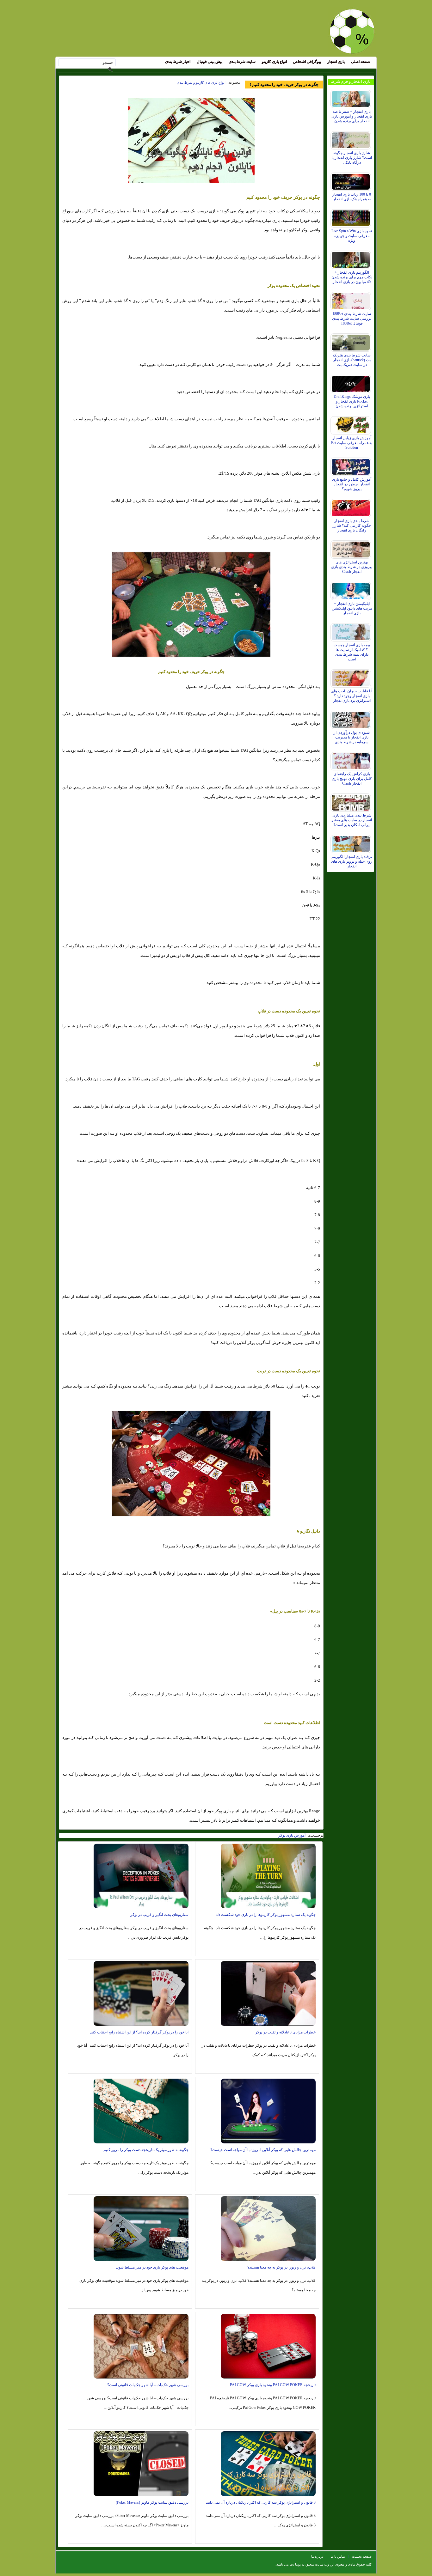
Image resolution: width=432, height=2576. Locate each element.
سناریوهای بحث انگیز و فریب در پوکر (159, 1915)
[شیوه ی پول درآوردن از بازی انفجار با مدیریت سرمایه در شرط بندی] (352, 718)
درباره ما (317, 2556)
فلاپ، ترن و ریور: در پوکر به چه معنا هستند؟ (281, 2267)
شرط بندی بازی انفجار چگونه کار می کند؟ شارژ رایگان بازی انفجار (352, 526)
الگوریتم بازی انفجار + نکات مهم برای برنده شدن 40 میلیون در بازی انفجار (352, 277)
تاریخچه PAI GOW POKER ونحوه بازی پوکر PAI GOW (273, 2385)
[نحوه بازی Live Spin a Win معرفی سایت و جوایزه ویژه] (352, 217)
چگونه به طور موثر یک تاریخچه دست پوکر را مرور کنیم (146, 2150)
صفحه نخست (362, 2556)
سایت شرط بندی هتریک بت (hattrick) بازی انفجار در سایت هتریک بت (352, 360)
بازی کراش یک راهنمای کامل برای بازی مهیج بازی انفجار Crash (352, 779)
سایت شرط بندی (242, 62)
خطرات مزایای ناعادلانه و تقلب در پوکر (285, 2032)
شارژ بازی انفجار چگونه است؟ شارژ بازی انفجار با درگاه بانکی (352, 158)
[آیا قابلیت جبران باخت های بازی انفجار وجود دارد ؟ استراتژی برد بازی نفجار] (352, 677)
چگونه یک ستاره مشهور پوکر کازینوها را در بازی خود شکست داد (266, 1915)
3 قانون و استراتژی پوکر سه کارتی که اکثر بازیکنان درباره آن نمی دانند (261, 2502)
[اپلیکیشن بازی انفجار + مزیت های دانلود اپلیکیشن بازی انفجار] (352, 589)
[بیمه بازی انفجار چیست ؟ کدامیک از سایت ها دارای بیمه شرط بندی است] (352, 631)
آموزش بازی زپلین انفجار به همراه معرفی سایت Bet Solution (352, 443)
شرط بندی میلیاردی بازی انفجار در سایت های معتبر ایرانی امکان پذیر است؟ (352, 820)
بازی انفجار (336, 62)
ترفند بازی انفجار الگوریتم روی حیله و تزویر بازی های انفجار (352, 861)
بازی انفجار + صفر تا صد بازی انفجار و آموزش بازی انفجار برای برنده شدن (352, 116)
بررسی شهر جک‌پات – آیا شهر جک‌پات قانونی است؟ (148, 2385)
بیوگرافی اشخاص (307, 62)
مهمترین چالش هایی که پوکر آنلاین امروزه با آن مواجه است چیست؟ (263, 2150)
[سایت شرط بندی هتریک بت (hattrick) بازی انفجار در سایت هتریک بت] (352, 341)
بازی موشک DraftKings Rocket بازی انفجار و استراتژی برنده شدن (352, 401)
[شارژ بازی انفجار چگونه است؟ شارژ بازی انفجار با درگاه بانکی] (352, 139)
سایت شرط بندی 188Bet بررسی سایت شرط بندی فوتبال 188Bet (352, 319)
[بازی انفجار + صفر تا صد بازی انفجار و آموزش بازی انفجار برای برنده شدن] (352, 97)
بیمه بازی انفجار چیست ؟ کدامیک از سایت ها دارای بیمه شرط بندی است (352, 652)
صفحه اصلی (361, 62)
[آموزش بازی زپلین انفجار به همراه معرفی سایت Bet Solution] (352, 424)
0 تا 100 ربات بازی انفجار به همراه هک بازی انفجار (352, 197)
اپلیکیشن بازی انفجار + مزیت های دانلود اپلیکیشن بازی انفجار (352, 608)
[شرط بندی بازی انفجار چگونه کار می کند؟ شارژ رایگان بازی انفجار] (352, 507)
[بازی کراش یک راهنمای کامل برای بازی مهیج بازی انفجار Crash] (352, 760)
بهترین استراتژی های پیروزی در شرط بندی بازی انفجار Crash (352, 567)
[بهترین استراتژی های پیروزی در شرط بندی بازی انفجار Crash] (352, 548)
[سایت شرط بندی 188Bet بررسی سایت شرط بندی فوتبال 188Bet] (352, 300)
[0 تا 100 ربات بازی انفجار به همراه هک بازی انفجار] (352, 180)
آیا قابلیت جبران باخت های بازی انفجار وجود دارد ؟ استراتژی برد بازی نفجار (352, 696)
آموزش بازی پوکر (292, 1835)
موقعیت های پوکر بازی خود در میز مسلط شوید (152, 2267)
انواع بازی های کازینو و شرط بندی (201, 82)
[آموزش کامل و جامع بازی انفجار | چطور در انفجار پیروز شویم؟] (352, 465)
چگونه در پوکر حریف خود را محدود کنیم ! (284, 85)
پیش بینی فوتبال (210, 62)
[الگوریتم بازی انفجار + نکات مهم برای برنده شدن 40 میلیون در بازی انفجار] (352, 258)
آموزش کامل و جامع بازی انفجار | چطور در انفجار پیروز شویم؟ (352, 484)
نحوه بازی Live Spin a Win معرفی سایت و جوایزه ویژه (352, 236)
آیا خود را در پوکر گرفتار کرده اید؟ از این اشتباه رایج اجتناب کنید (139, 2032)
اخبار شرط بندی (178, 62)
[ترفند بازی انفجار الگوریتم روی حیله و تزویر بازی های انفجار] (352, 842)
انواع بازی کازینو (274, 62)
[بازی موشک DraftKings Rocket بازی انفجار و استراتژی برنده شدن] (352, 382)
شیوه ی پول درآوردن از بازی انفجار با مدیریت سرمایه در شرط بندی (352, 737)
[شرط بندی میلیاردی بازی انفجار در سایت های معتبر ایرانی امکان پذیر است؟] (352, 801)
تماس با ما (338, 2556)
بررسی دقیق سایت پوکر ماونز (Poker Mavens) (152, 2502)
